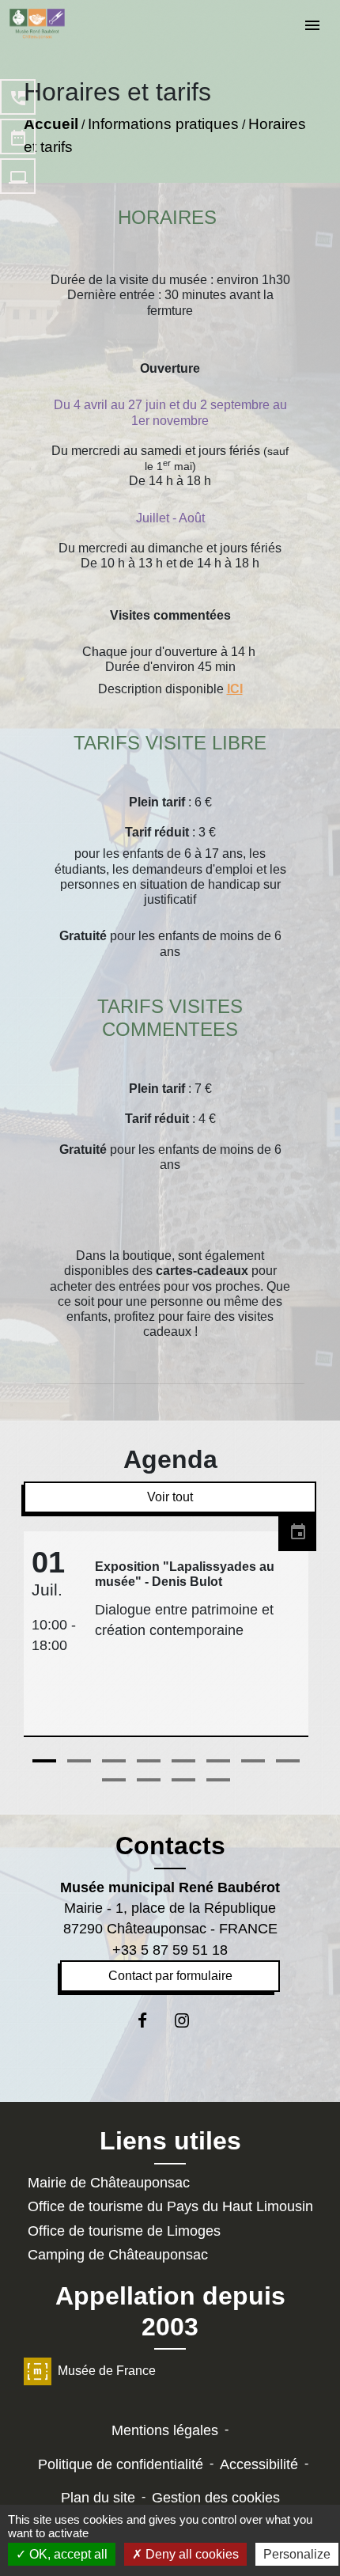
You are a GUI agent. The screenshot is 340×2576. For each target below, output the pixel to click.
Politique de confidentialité (121, 2464)
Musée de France (107, 2371)
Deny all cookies (191, 2554)
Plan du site (98, 2498)
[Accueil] (37, 24)
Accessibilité (259, 2464)
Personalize (297, 2554)
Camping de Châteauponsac (118, 2255)
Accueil (51, 124)
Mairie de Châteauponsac (109, 2183)
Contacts (170, 1846)
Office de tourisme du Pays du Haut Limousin (170, 2206)
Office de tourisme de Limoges (124, 2231)
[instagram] (189, 2020)
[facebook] (151, 2020)
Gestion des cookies (216, 2498)
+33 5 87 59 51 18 (170, 1950)
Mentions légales (165, 2430)
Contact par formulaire (170, 1976)
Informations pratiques (163, 124)
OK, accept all (67, 2554)
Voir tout (170, 1497)
